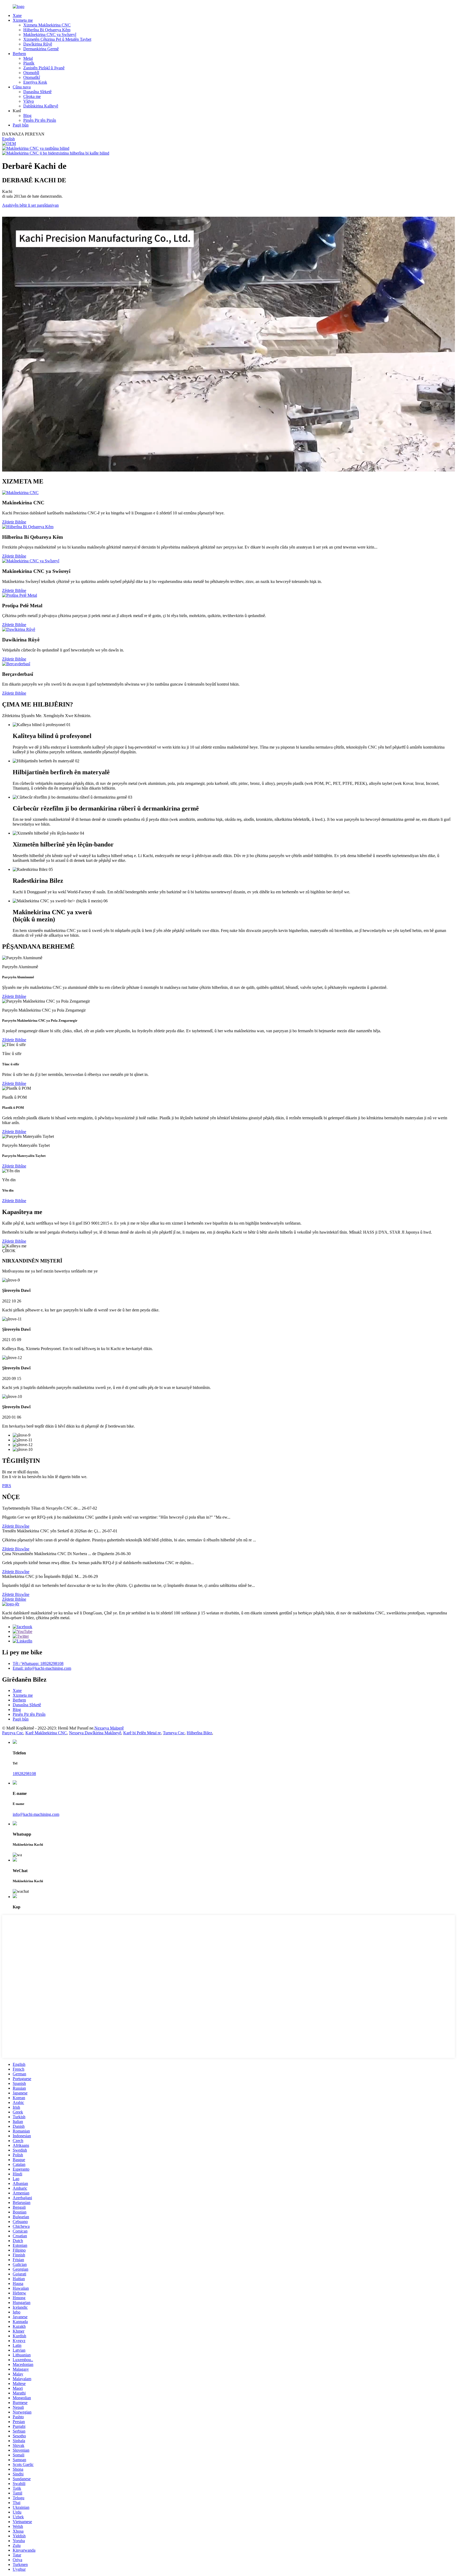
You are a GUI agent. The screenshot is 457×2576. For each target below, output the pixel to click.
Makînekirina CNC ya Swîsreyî (50, 35)
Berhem (19, 54)
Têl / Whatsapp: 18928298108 (38, 1663)
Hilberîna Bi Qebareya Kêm (47, 30)
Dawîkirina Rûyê (38, 44)
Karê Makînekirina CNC (46, 1733)
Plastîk (29, 63)
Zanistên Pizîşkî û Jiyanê (44, 68)
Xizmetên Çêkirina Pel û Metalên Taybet (57, 39)
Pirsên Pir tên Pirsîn (40, 120)
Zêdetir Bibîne (14, 522)
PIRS (7, 1486)
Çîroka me (32, 96)
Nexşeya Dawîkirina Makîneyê (95, 1733)
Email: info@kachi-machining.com (42, 1668)
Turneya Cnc (174, 1733)
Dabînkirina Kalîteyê (41, 106)
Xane (17, 15)
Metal (28, 58)
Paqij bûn (21, 125)
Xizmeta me (23, 20)
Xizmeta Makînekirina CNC (47, 25)
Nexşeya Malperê (109, 1728)
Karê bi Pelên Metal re (142, 1733)
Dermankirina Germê (41, 49)
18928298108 (24, 1774)
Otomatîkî (32, 77)
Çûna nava (22, 87)
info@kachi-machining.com (36, 1814)
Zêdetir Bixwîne (16, 1526)
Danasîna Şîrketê (37, 92)
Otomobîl (31, 73)
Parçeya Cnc (13, 1733)
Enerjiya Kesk (35, 82)
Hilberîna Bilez (199, 1733)
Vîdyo (29, 101)
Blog (27, 116)
